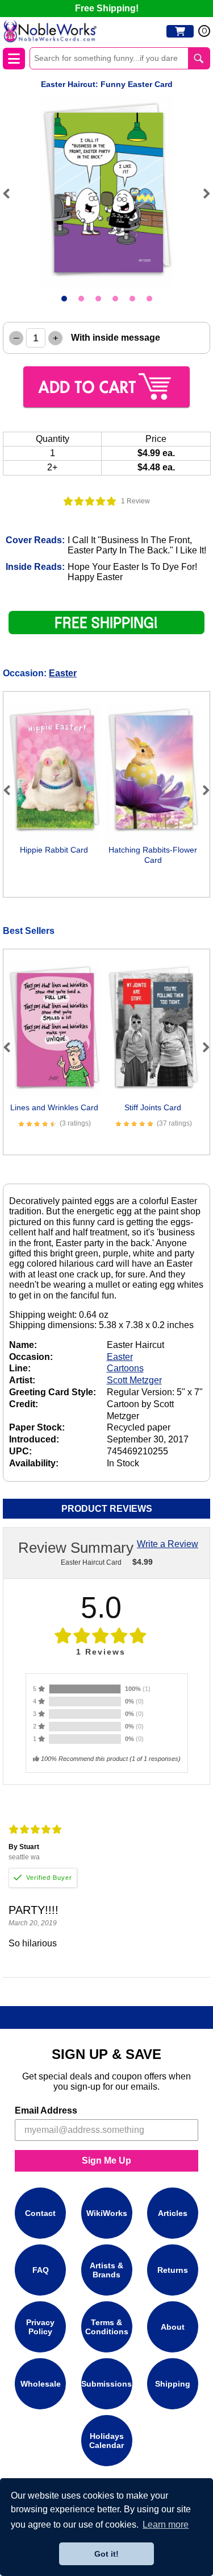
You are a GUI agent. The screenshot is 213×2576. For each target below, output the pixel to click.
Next (202, 193)
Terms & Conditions (107, 2327)
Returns (173, 2270)
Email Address (46, 2110)
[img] (90, 501)
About (173, 2327)
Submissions (106, 2384)
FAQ (41, 2270)
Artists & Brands (106, 2270)
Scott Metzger (134, 1380)
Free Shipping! (107, 8)
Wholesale (41, 2384)
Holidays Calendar (106, 2441)
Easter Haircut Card (91, 1562)
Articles (173, 2213)
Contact (40, 2213)
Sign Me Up (106, 2161)
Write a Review (168, 1544)
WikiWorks (107, 2213)
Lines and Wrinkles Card (54, 1107)
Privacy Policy (40, 2327)
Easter (63, 673)
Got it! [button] (106, 2554)
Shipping (173, 2384)
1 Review (135, 501)
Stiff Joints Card (153, 1107)
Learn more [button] (166, 2525)
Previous (11, 193)
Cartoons (125, 1368)
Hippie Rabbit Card (54, 850)
